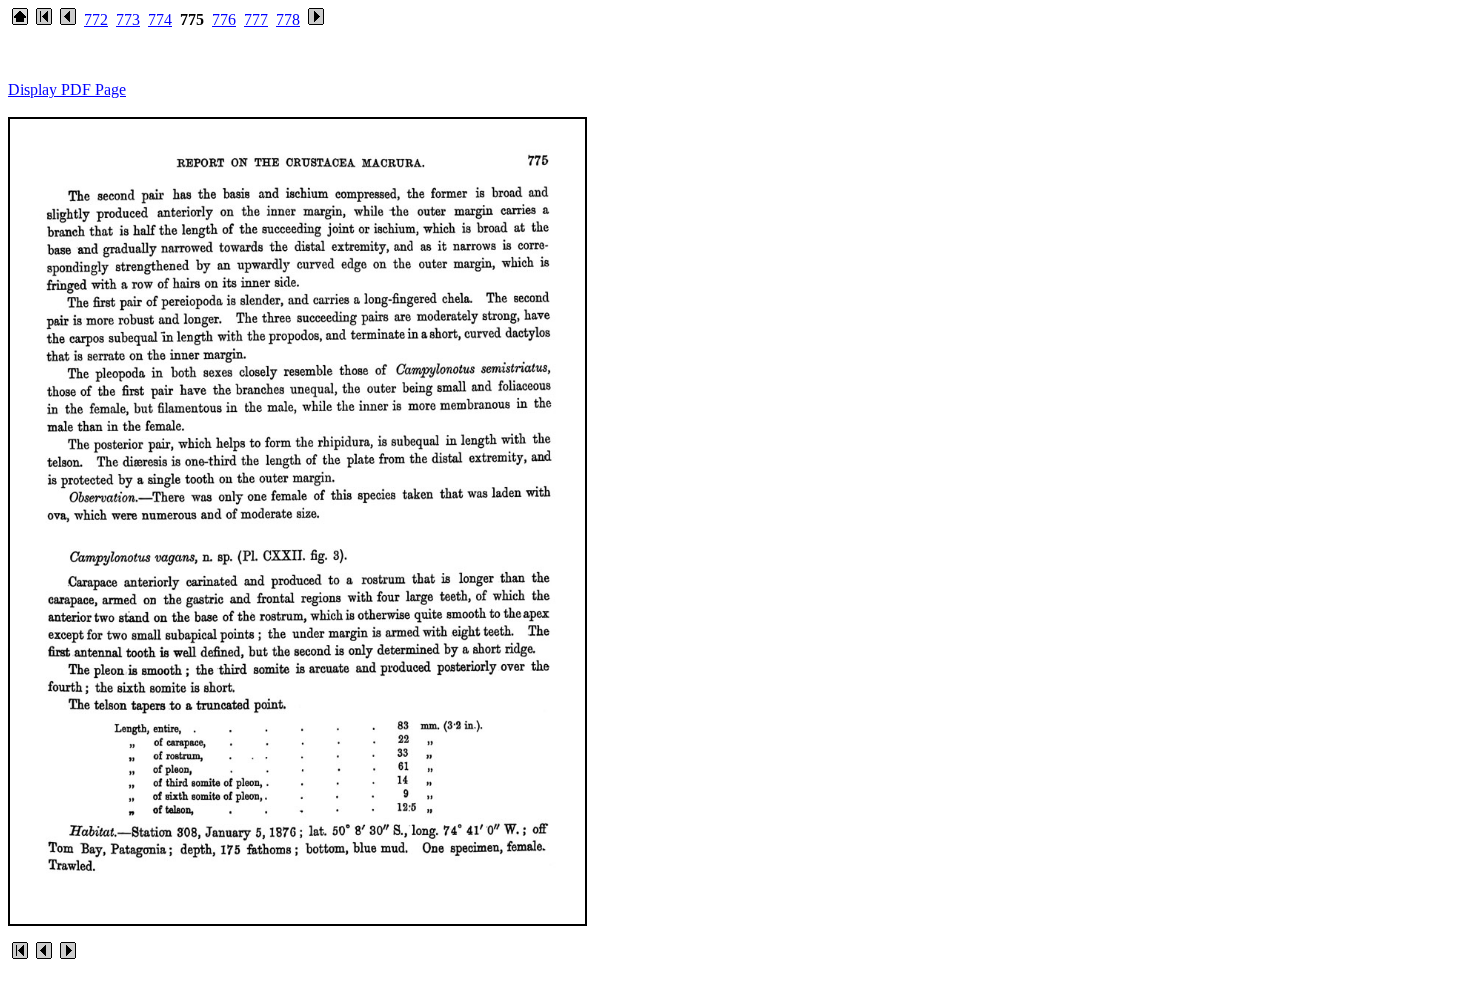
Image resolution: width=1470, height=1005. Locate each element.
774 (160, 19)
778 (288, 19)
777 (256, 19)
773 (128, 19)
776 (224, 19)
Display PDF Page (67, 89)
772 (96, 19)
